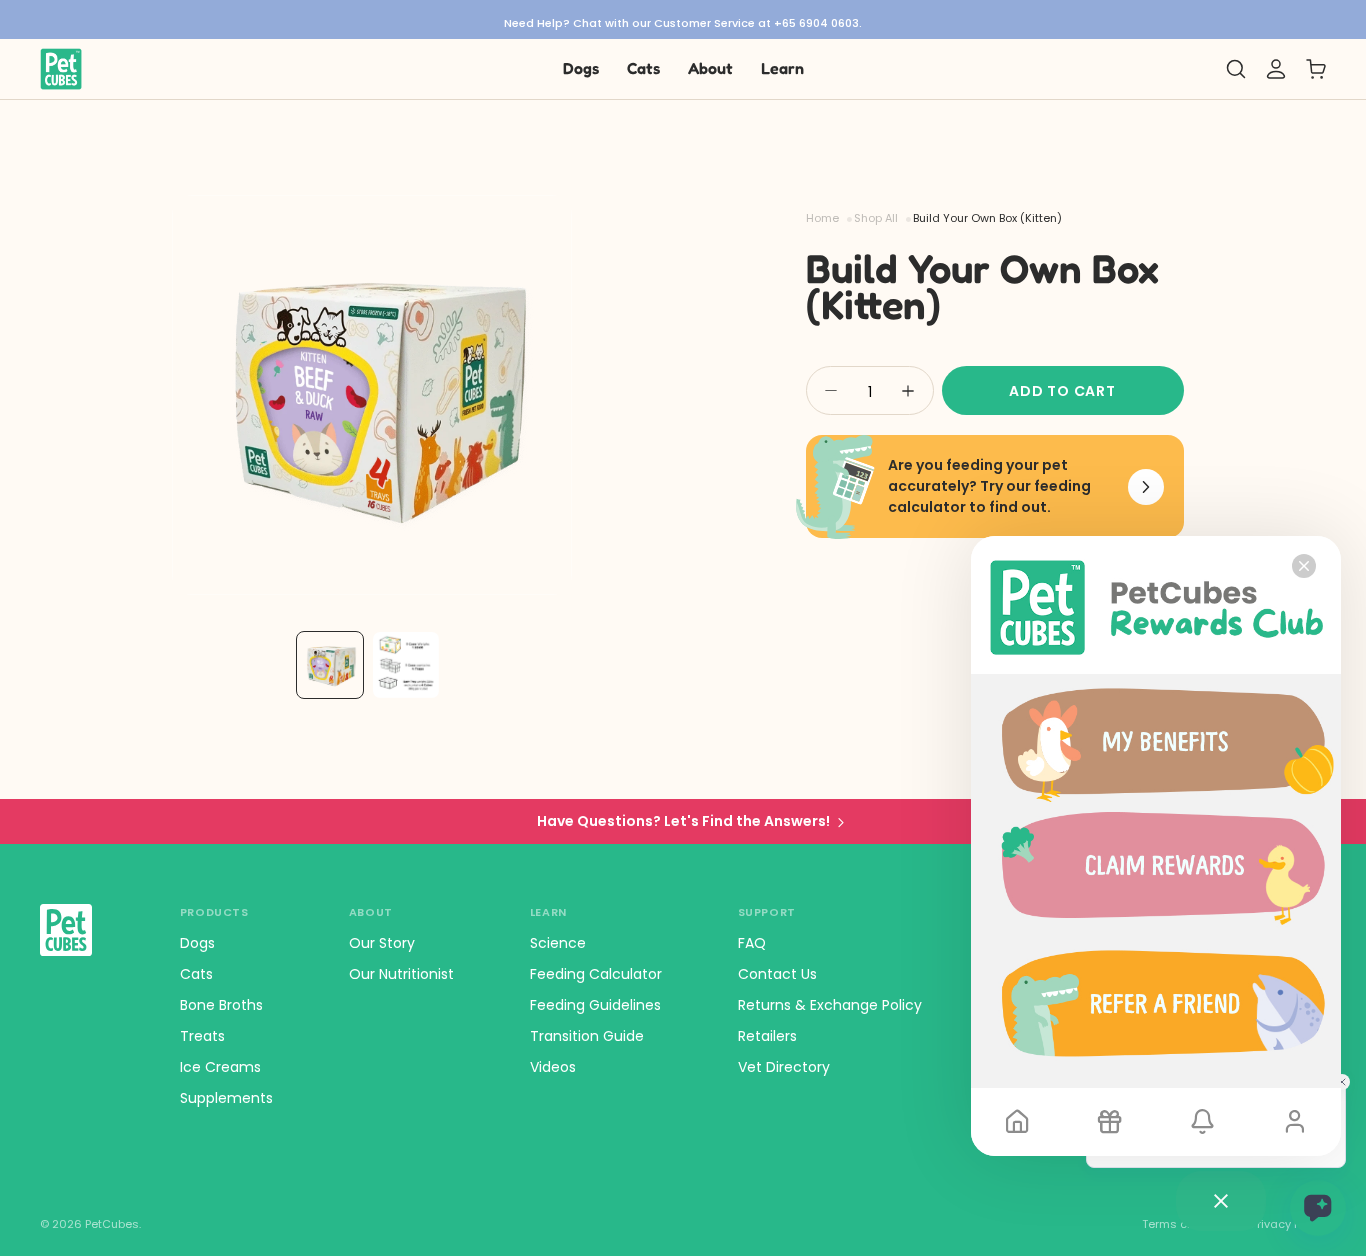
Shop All (876, 218)
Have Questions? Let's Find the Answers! (683, 821)
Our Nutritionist (401, 974)
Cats (196, 974)
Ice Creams (220, 1067)
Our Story (382, 943)
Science (558, 943)
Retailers (767, 1036)
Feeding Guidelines (595, 1005)
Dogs (197, 943)
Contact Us (777, 974)
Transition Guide (587, 1036)
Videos (553, 1067)
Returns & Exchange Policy (830, 1005)
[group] (683, 19)
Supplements (226, 1098)
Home (822, 218)
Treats (202, 1036)
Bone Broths (221, 1005)
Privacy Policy (1288, 1224)
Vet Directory (784, 1067)
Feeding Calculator (596, 974)
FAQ (752, 943)
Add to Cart (1062, 391)
